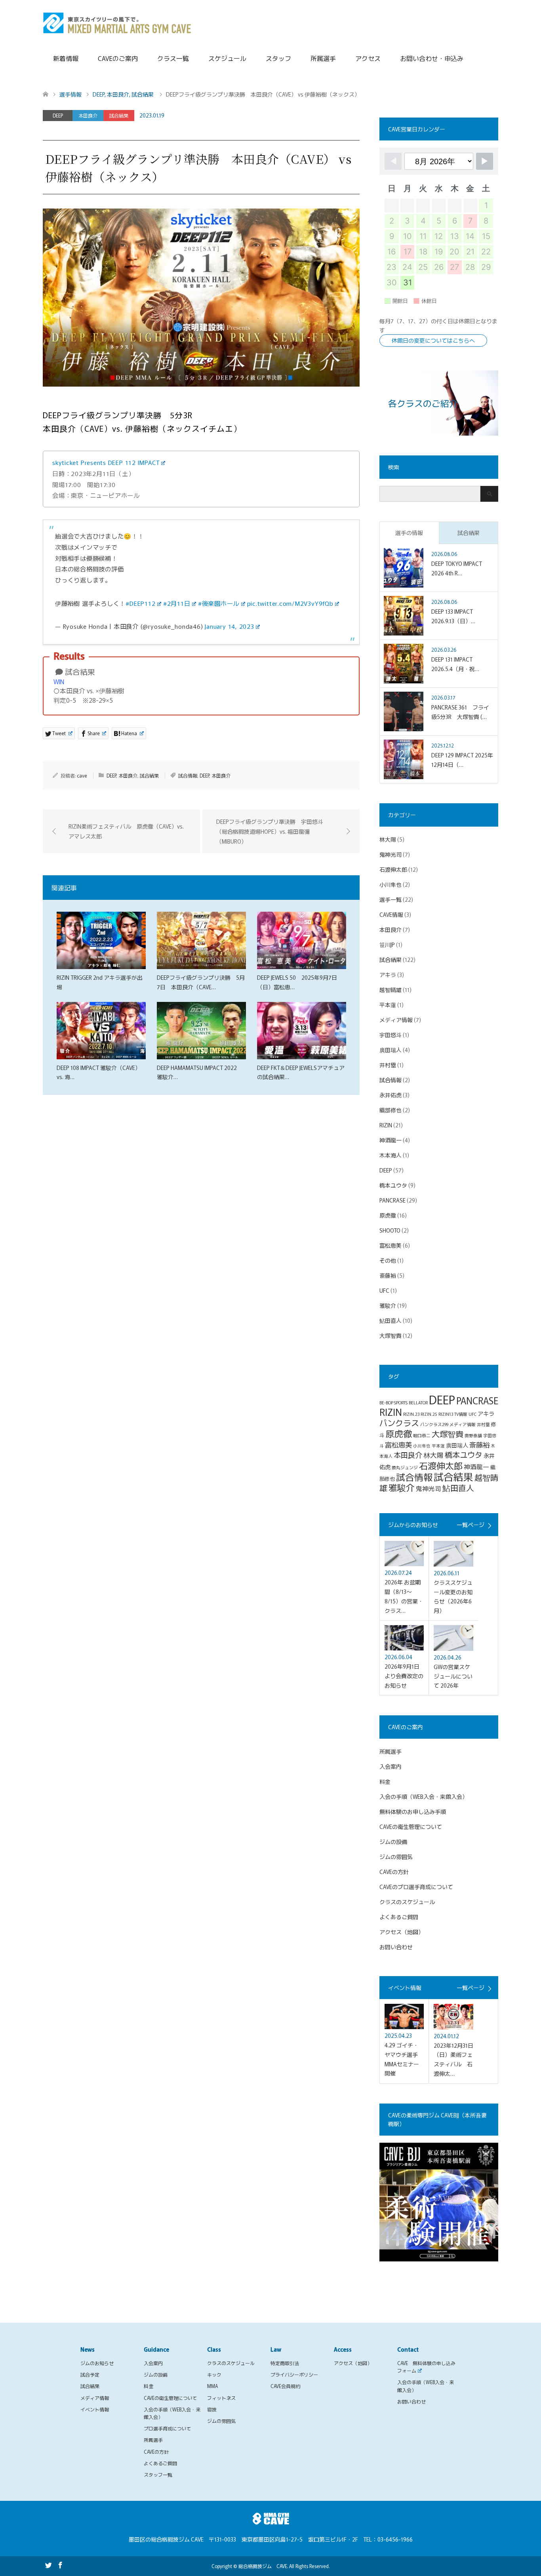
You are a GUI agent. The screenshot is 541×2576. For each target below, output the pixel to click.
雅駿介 (388, 1305)
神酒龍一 (391, 1140)
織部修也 (391, 1110)
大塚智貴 (391, 1335)
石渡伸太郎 (393, 869)
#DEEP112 (140, 603)
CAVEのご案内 (118, 58)
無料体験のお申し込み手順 (413, 1812)
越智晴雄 (391, 990)
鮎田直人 (391, 1320)
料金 (385, 1781)
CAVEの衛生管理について (411, 1827)
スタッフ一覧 (158, 2475)
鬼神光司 (391, 854)
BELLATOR (418, 1403)
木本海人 (391, 1155)
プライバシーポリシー (294, 2374)
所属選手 (323, 58)
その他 (388, 1260)
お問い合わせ (396, 1947)
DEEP (58, 115)
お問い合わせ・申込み (432, 58)
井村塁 (388, 1065)
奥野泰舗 (473, 1435)
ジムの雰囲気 (396, 1857)
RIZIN (386, 1125)
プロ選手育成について (168, 2428)
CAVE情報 (391, 914)
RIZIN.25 (429, 1414)
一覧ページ (471, 1525)
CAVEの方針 (394, 1872)
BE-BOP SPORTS (393, 1403)
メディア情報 (396, 1020)
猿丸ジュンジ (405, 1467)
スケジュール (227, 58)
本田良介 (88, 115)
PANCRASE (392, 1200)
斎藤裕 (388, 1275)
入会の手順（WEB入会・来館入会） (424, 1796)
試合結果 (119, 115)
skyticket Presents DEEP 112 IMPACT (106, 462)
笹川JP (387, 945)
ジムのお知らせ (97, 2363)
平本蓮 (388, 1005)
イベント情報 (95, 2409)
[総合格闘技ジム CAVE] (117, 22)
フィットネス (221, 2398)
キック (214, 2374)
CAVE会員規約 (285, 2386)
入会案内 (391, 1766)
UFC (384, 1290)
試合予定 (90, 2374)
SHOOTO (390, 1230)
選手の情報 (409, 533)
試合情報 (188, 775)
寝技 (212, 2409)
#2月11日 (177, 603)
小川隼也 (391, 884)
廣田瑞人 (391, 1050)
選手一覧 (391, 899)
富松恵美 (391, 1245)
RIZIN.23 (411, 1414)
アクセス (368, 58)
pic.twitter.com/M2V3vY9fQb (290, 603)
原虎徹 (388, 1215)
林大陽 (388, 839)
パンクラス (399, 1423)
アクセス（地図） (402, 1932)
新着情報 (66, 58)
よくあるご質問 (399, 1917)
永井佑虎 (391, 1095)
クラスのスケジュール (407, 1902)
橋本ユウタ (393, 1185)
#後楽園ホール (219, 603)
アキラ (388, 975)
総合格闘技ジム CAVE (263, 2566)
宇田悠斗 (391, 1035)
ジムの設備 (393, 1842)
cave (82, 775)
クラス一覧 (173, 58)
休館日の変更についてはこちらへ (433, 340)
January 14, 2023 (229, 626)
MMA (212, 2386)
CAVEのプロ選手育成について (416, 1887)
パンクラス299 (434, 1424)
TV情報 (461, 1414)
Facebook (60, 2565)
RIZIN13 (446, 1414)
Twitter (48, 2565)
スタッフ (278, 58)
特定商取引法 (285, 2363)
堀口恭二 (422, 1435)
